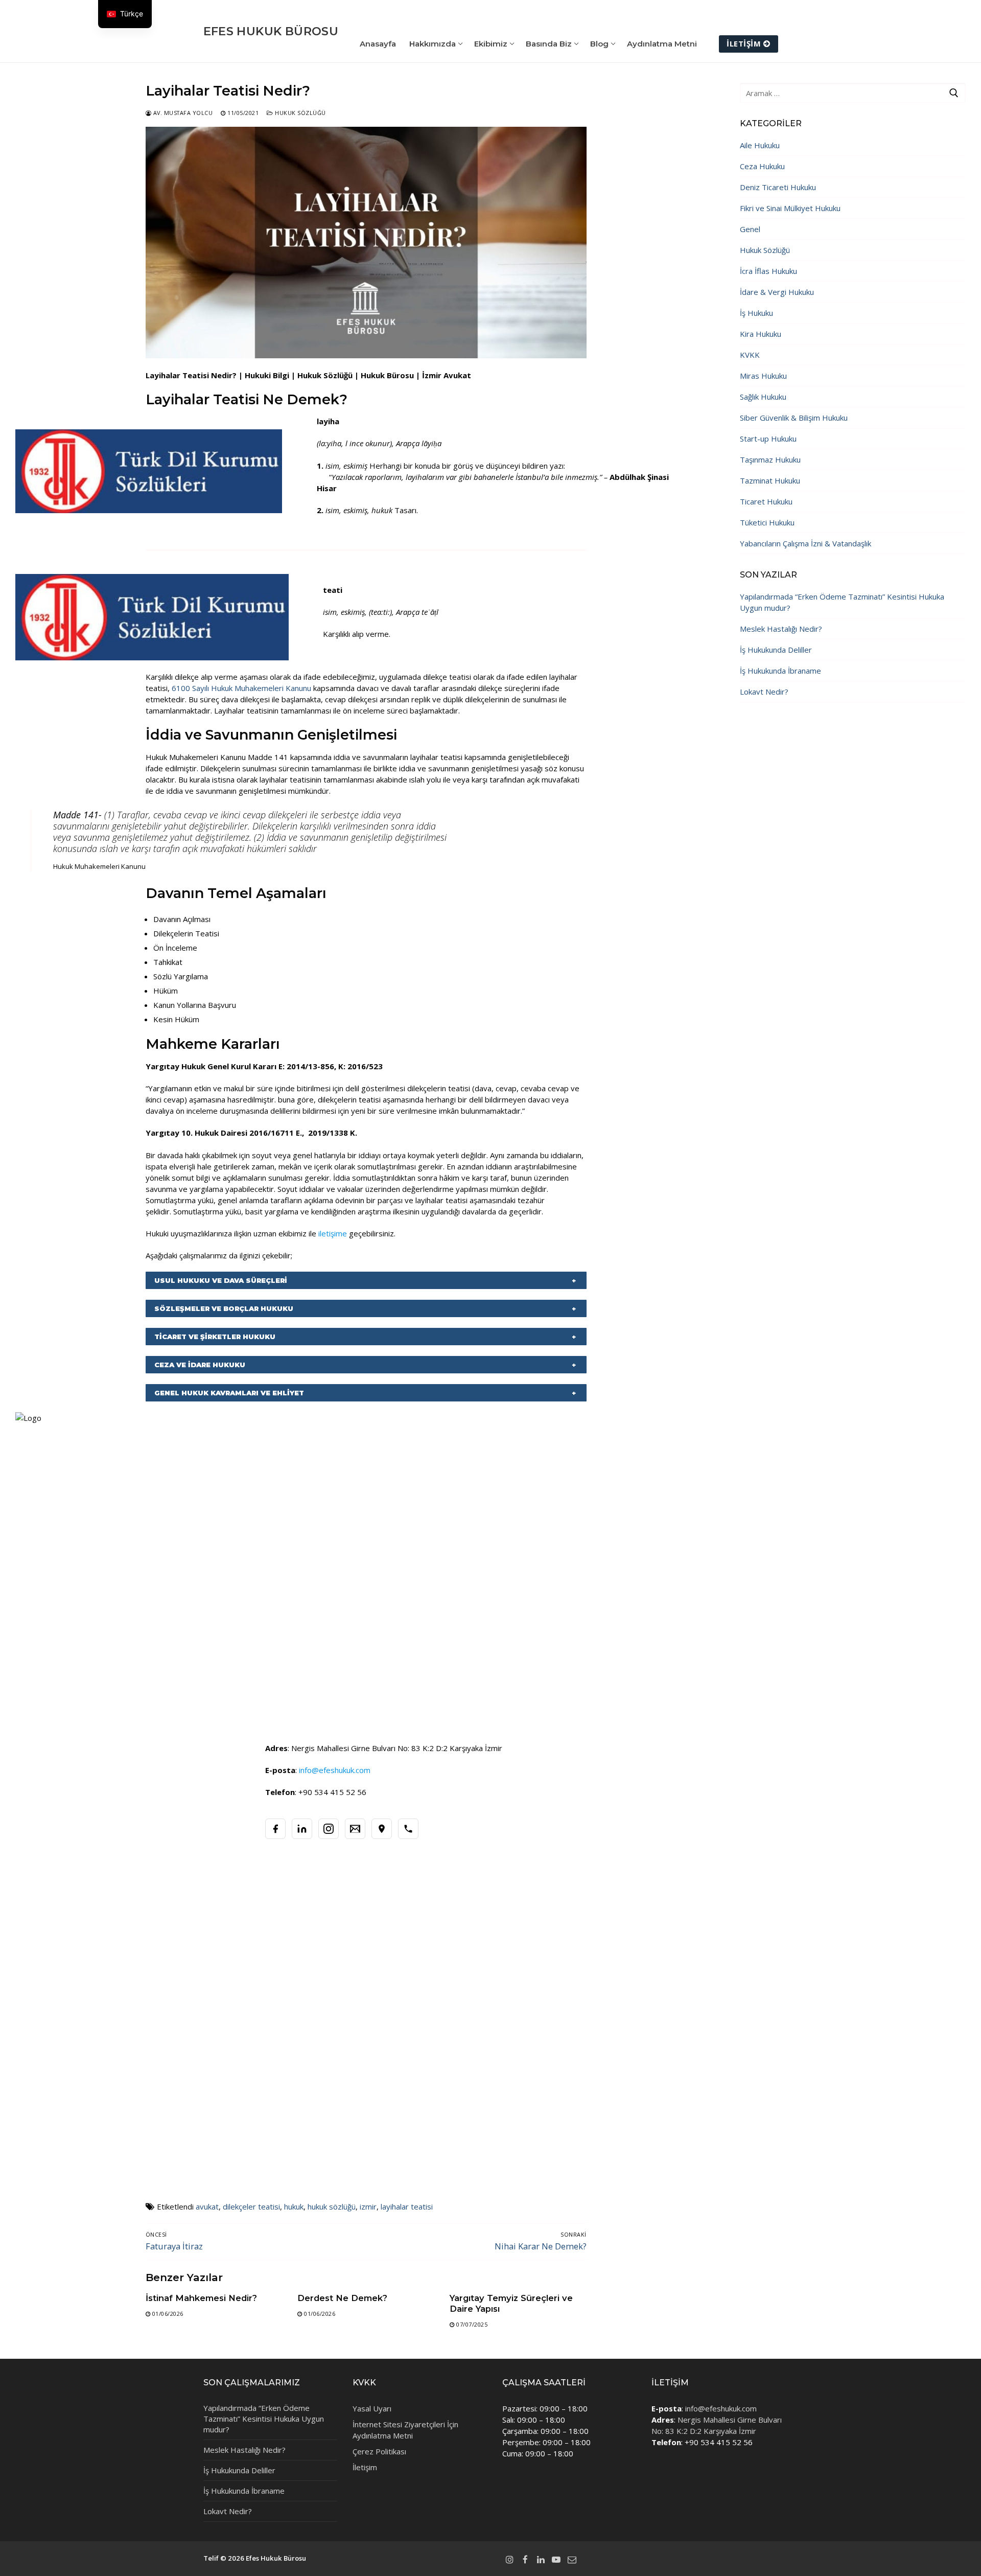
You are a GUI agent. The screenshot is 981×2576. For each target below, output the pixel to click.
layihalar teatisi (407, 2206)
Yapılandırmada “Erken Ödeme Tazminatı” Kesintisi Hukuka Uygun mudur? (842, 602)
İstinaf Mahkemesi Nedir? (201, 2298)
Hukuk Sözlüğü (300, 113)
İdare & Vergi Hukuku (777, 292)
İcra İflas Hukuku (768, 271)
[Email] (572, 2559)
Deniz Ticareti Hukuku (778, 187)
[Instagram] (329, 1829)
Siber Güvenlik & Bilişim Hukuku (794, 418)
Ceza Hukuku (762, 166)
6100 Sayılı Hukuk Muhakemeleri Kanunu (242, 688)
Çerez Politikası (379, 2451)
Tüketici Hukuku (767, 522)
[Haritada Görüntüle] (382, 1829)
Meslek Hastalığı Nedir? (781, 629)
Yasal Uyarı (372, 2408)
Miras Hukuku (763, 376)
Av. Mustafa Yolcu (182, 113)
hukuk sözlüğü (332, 2206)
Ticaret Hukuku (766, 501)
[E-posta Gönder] (355, 1829)
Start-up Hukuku (768, 439)
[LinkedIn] (302, 1829)
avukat (207, 2206)
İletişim (744, 43)
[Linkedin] (541, 2559)
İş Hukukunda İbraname (780, 671)
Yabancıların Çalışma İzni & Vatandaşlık (805, 543)
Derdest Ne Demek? (342, 2298)
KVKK (750, 355)
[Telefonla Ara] (408, 1829)
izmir (368, 2206)
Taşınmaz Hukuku (770, 459)
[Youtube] (556, 2559)
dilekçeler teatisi (251, 2206)
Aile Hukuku (760, 145)
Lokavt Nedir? (764, 692)
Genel (750, 229)
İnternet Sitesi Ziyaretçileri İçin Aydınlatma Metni (405, 2430)
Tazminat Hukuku (770, 480)
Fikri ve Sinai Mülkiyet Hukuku (790, 208)
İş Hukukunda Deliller (776, 650)
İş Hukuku (756, 313)
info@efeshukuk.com (721, 2408)
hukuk (294, 2206)
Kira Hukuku (761, 334)
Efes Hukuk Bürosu (271, 31)
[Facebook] (275, 1829)
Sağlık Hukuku (763, 397)
